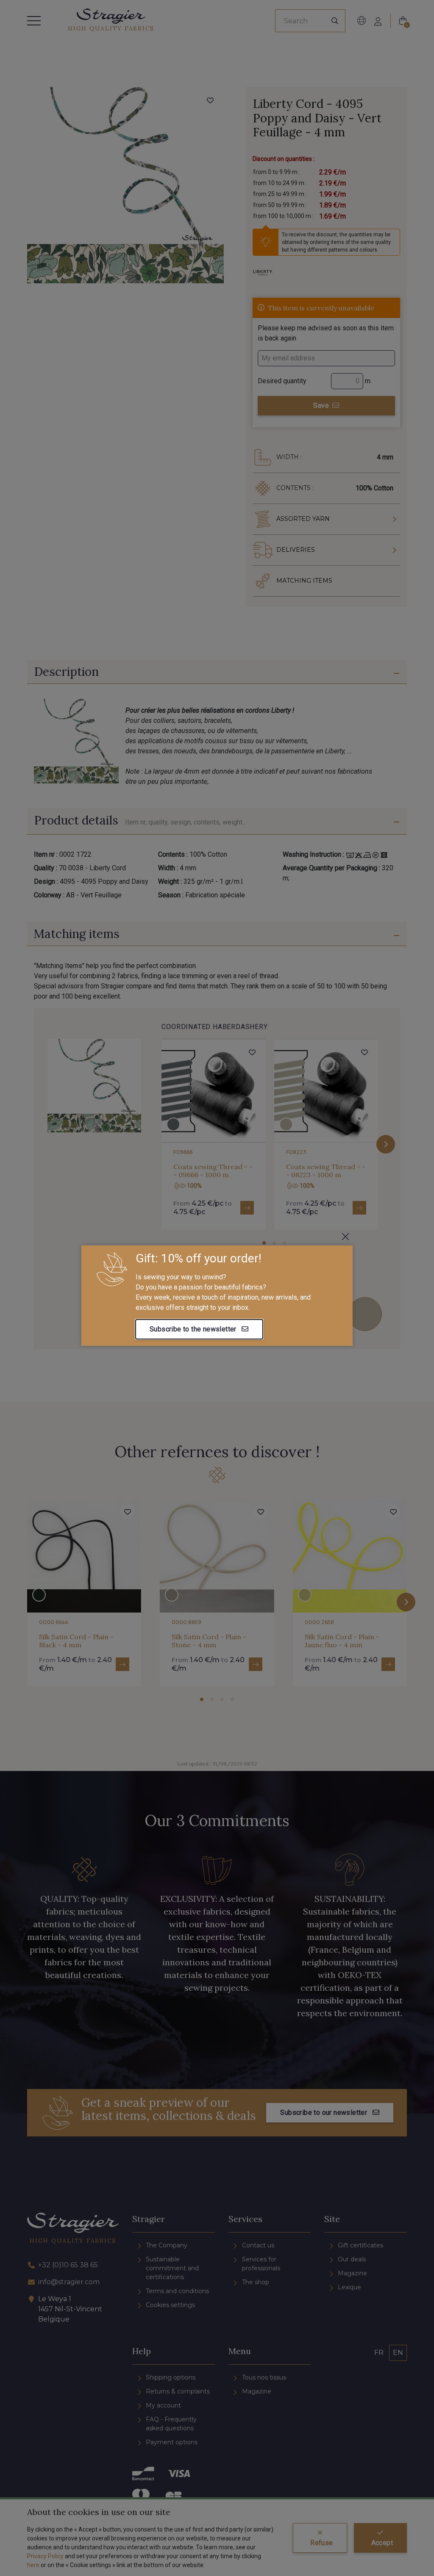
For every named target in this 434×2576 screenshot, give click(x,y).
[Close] (345, 1237)
